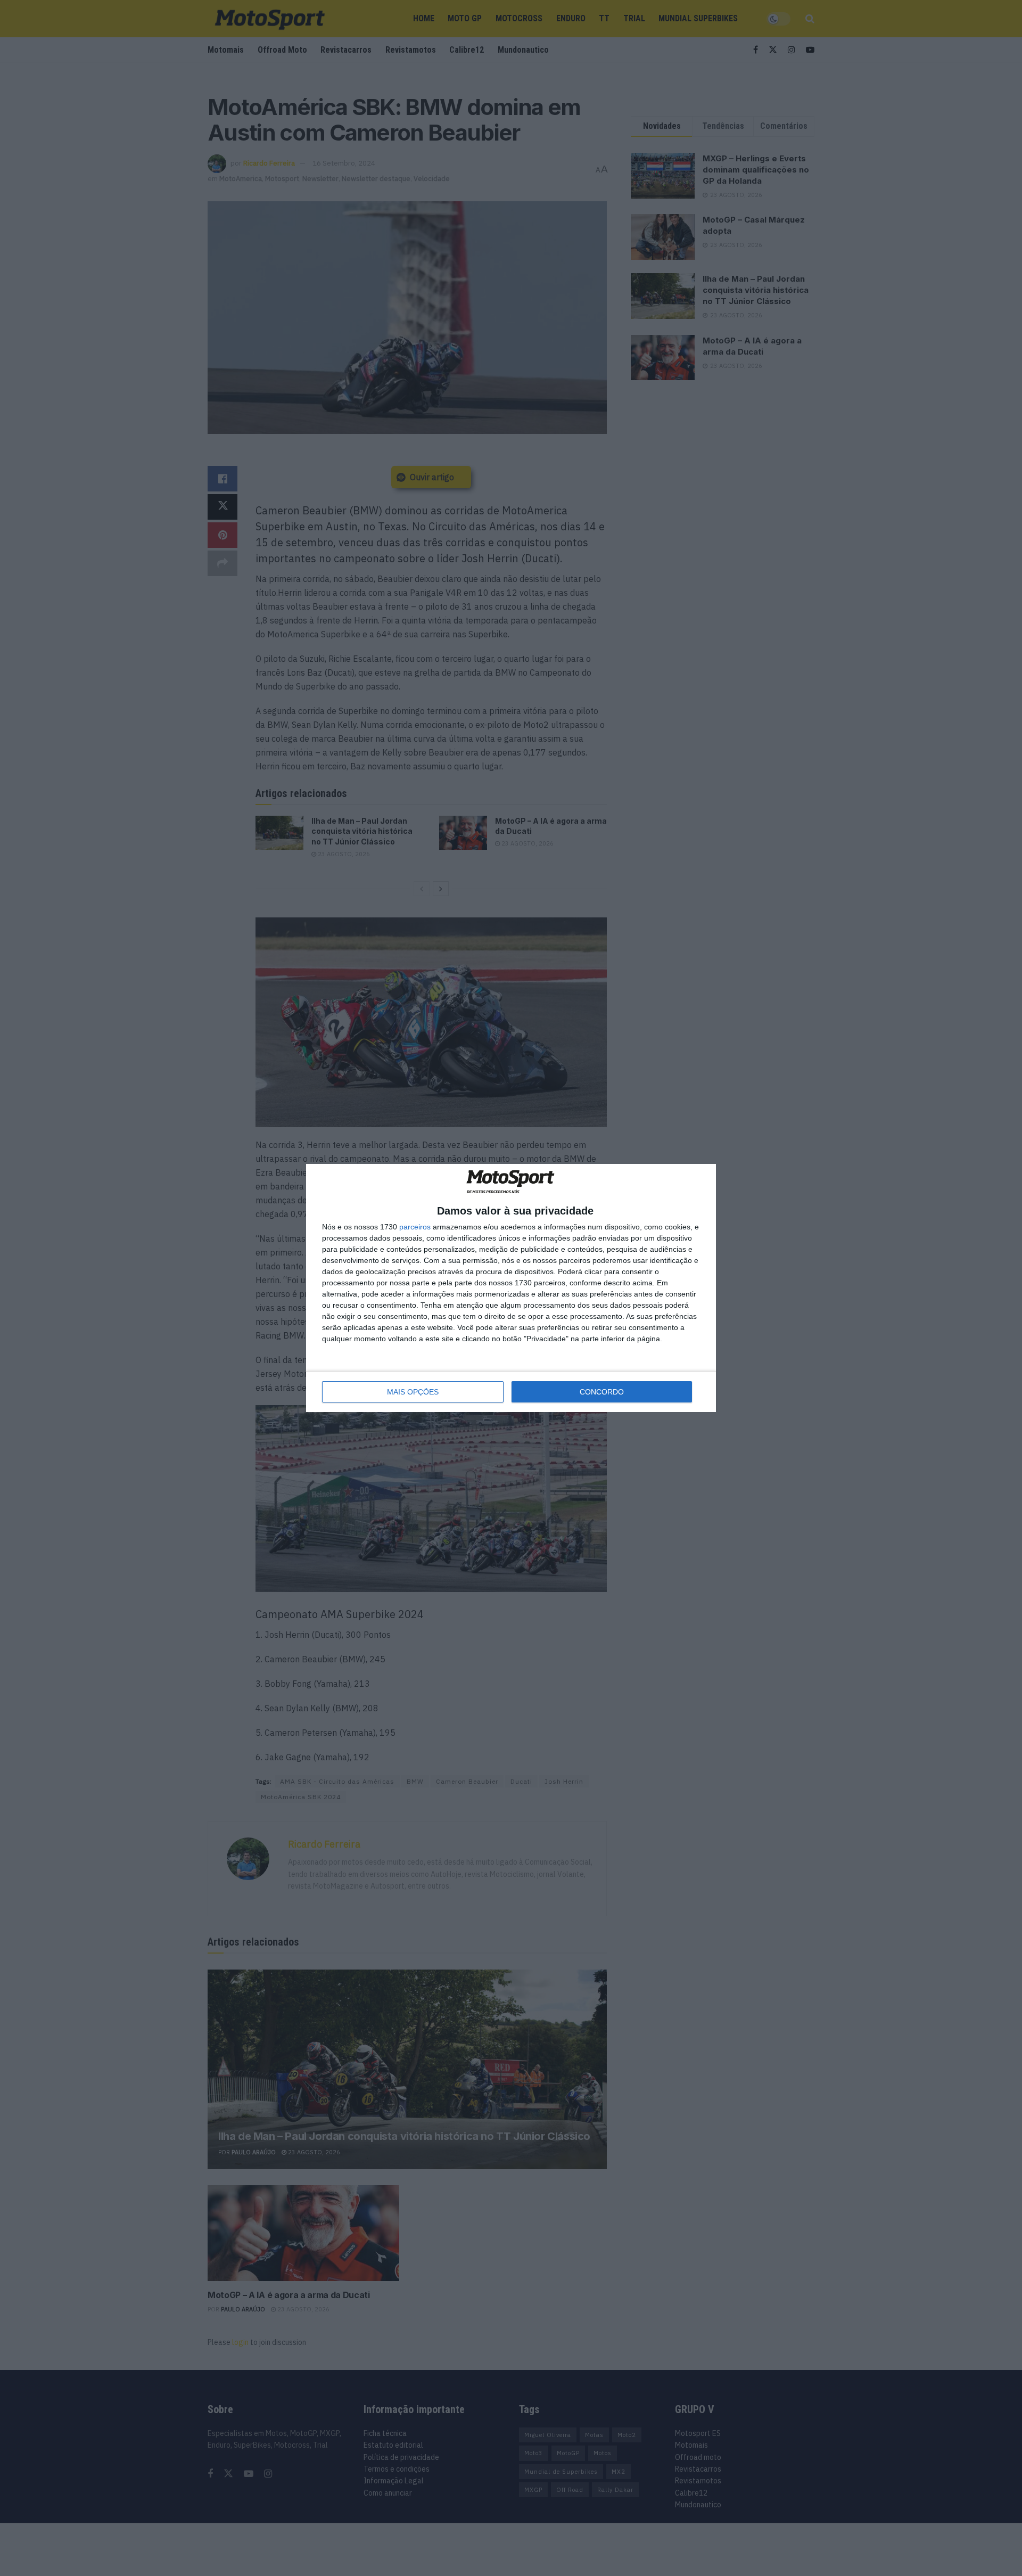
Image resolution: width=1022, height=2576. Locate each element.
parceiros (415, 1227)
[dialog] (511, 1288)
